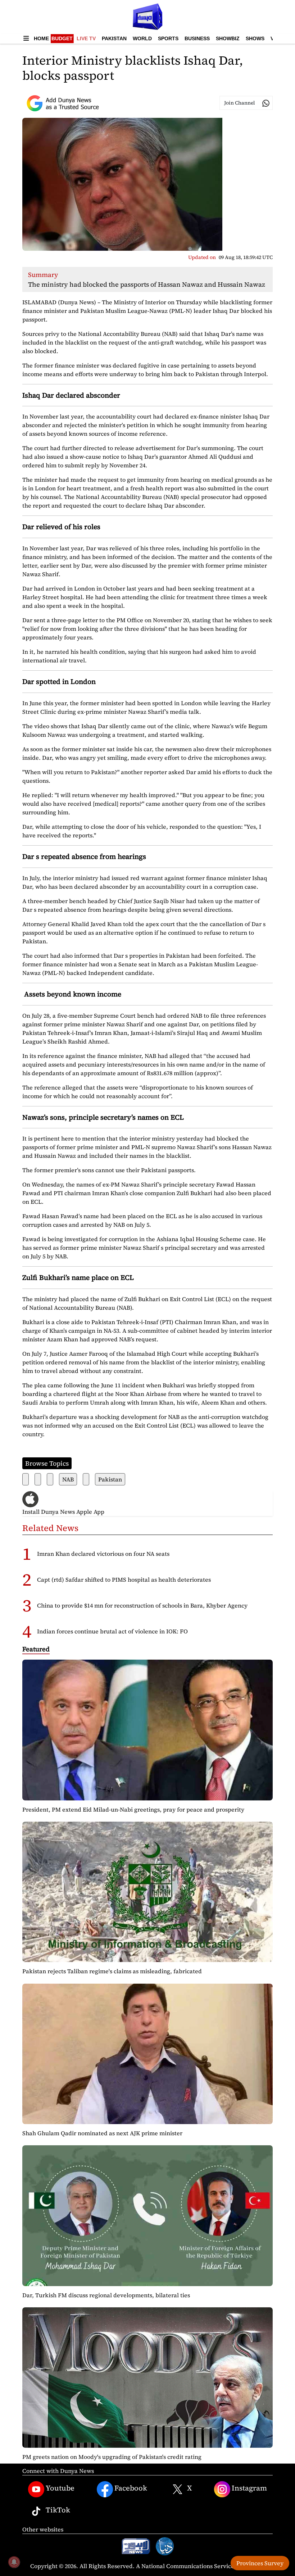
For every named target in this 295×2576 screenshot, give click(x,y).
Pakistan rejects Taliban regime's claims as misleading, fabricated (112, 1971)
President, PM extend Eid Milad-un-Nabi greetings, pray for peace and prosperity (133, 1809)
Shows (255, 38)
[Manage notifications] (14, 2562)
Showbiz (228, 38)
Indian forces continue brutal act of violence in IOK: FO (112, 1631)
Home (41, 38)
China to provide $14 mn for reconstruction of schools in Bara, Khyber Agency (142, 1605)
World (142, 38)
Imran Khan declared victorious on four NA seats (103, 1554)
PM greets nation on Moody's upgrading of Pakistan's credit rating (112, 2457)
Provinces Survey (260, 2563)
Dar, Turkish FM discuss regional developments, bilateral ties (106, 2295)
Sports (168, 38)
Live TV (86, 38)
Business (197, 38)
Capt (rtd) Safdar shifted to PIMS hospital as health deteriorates (124, 1580)
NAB (68, 1479)
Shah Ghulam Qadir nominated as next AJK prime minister (102, 2133)
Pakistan (114, 38)
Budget (62, 38)
